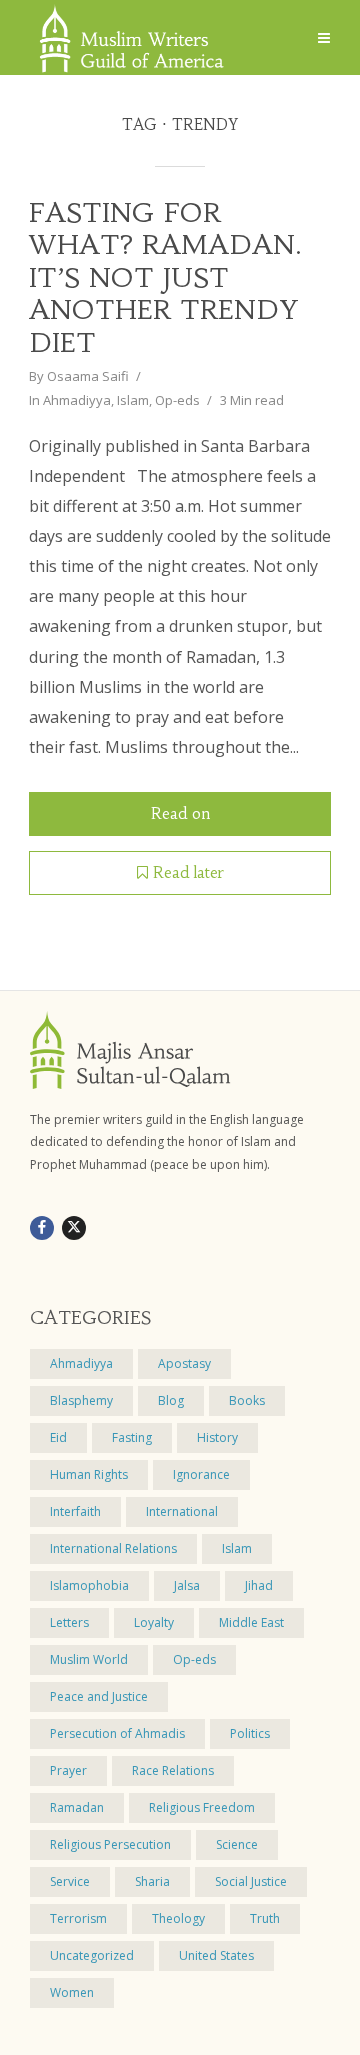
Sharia (152, 1881)
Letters (69, 1622)
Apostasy (184, 1363)
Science (237, 1844)
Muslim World (89, 1659)
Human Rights (89, 1474)
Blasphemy (81, 1400)
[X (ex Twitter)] (74, 1228)
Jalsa (187, 1585)
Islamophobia (89, 1585)
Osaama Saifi (88, 376)
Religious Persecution (110, 1844)
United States (216, 1955)
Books (247, 1400)
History (217, 1437)
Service (70, 1881)
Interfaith (75, 1511)
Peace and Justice (99, 1696)
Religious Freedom (202, 1807)
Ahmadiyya (77, 400)
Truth (265, 1918)
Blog (171, 1400)
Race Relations (173, 1770)
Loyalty (154, 1622)
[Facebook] (42, 1228)
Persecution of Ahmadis (117, 1733)
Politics (250, 1733)
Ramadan (77, 1807)
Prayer (68, 1770)
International (182, 1511)
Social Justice (251, 1881)
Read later (188, 872)
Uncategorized (92, 1955)
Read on (180, 813)
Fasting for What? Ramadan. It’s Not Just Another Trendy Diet (165, 278)
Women (72, 1992)
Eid (58, 1437)
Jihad (259, 1585)
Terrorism (78, 1918)
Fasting (132, 1437)
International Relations (113, 1548)
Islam (133, 400)
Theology (178, 1918)
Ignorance (201, 1474)
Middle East (251, 1622)
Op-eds (177, 400)
